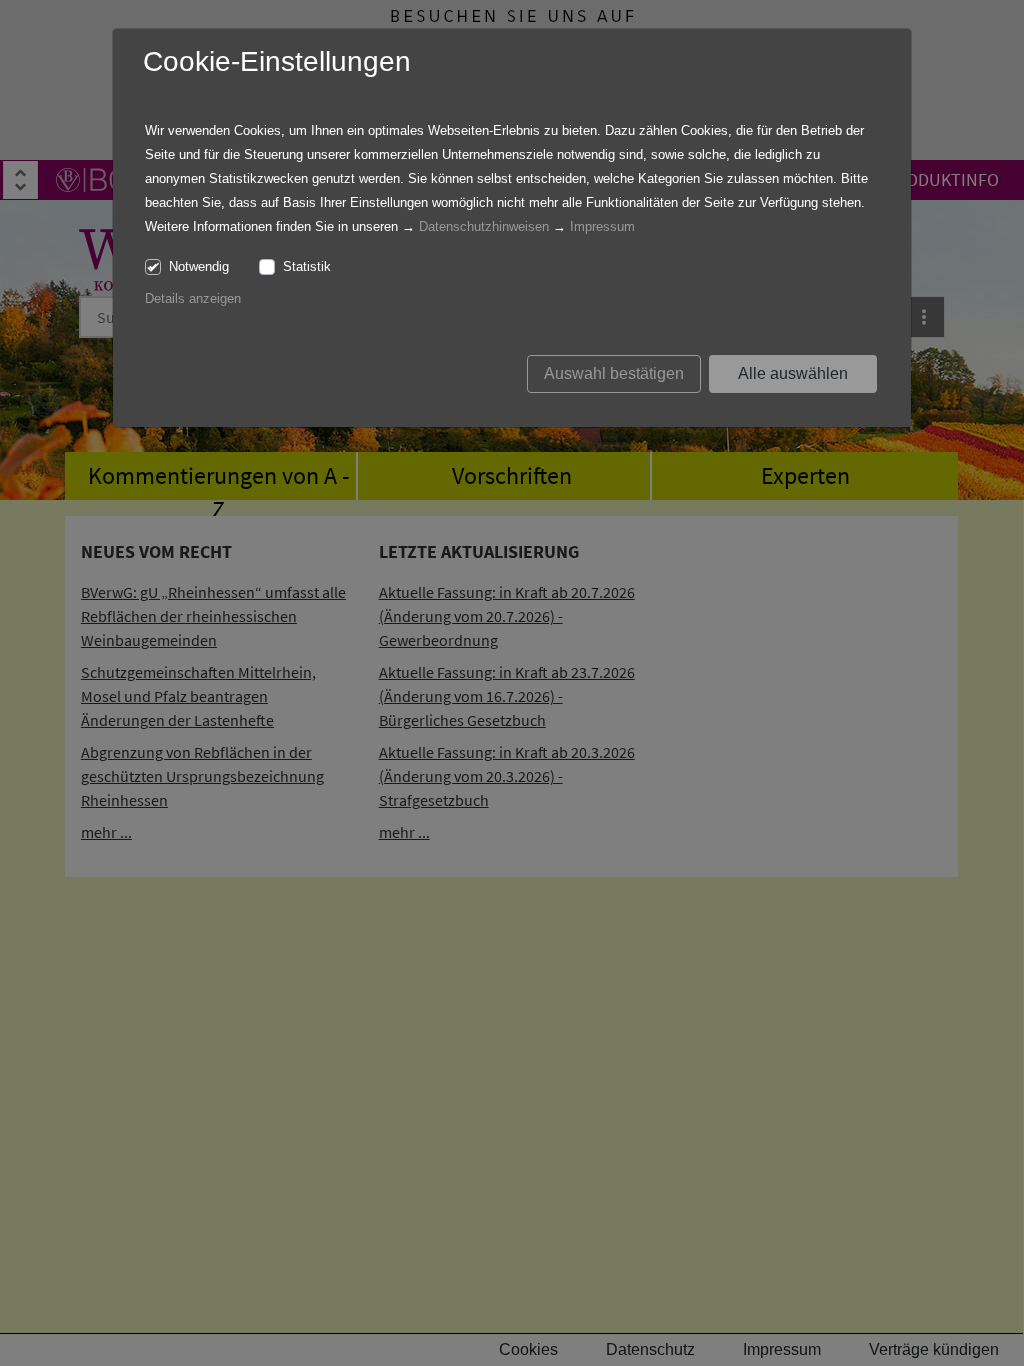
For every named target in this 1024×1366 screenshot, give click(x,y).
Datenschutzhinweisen (484, 226)
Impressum (602, 226)
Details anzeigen (193, 298)
